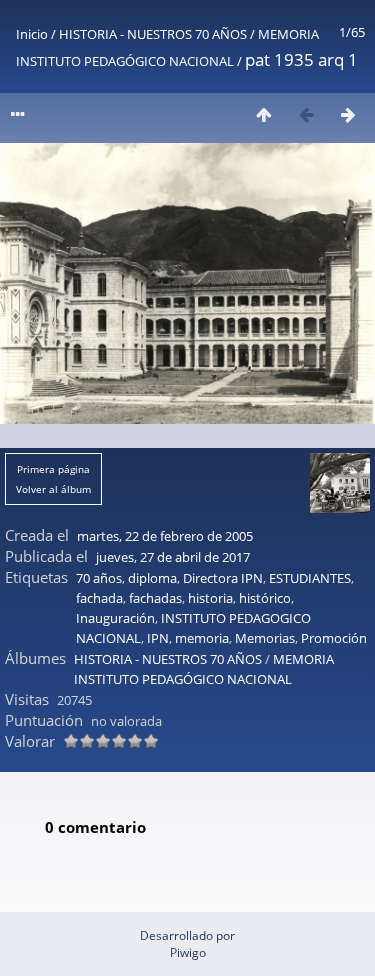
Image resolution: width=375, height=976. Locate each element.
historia (210, 598)
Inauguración (115, 618)
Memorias (265, 638)
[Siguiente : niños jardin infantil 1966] (348, 114)
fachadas (155, 598)
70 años (99, 578)
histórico (265, 598)
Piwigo (188, 952)
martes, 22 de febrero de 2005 (165, 536)
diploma (152, 578)
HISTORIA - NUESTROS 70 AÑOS (153, 34)
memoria (202, 638)
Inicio (32, 34)
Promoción (334, 638)
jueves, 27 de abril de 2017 (173, 557)
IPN (158, 638)
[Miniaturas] (264, 114)
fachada (99, 598)
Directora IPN (223, 578)
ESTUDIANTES (310, 578)
